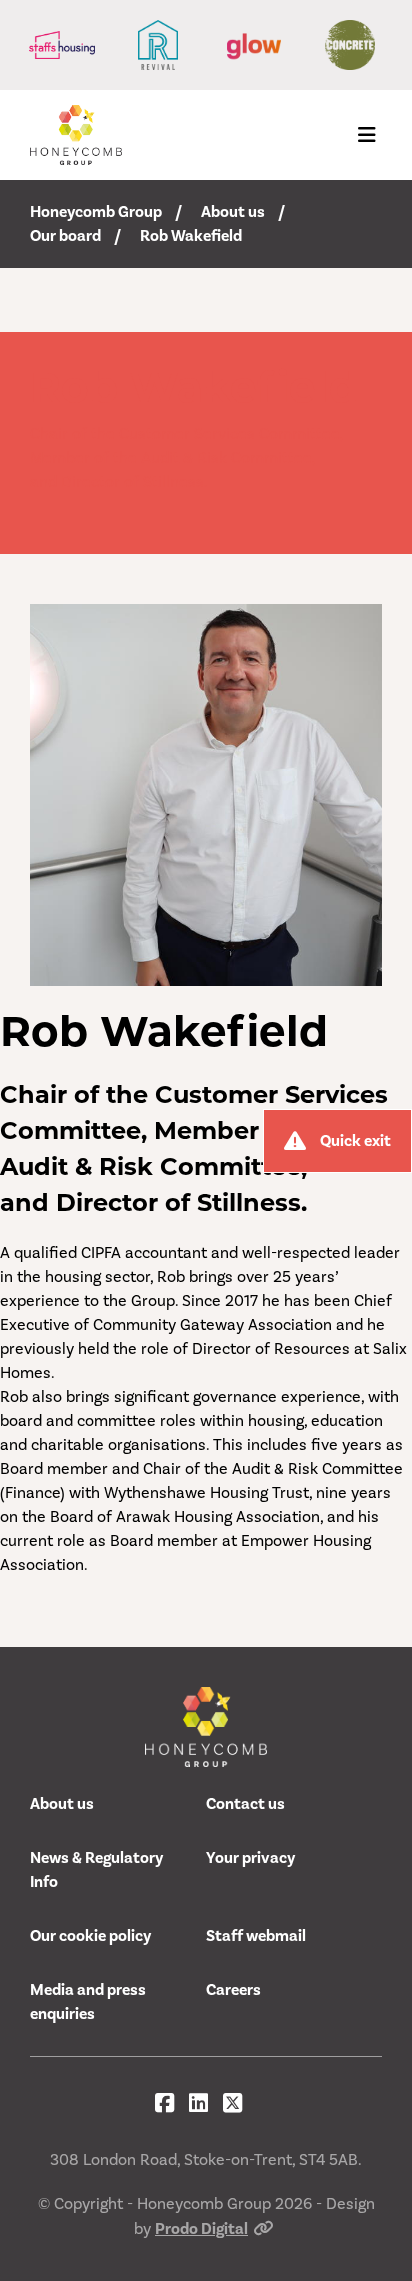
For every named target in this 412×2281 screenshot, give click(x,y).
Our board (65, 236)
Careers (233, 1990)
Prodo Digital (201, 2229)
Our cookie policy (90, 1936)
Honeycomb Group (96, 212)
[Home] (76, 135)
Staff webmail (256, 1936)
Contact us (245, 1804)
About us (233, 212)
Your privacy (250, 1858)
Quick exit (355, 1141)
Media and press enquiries (88, 2002)
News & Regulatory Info (96, 1870)
